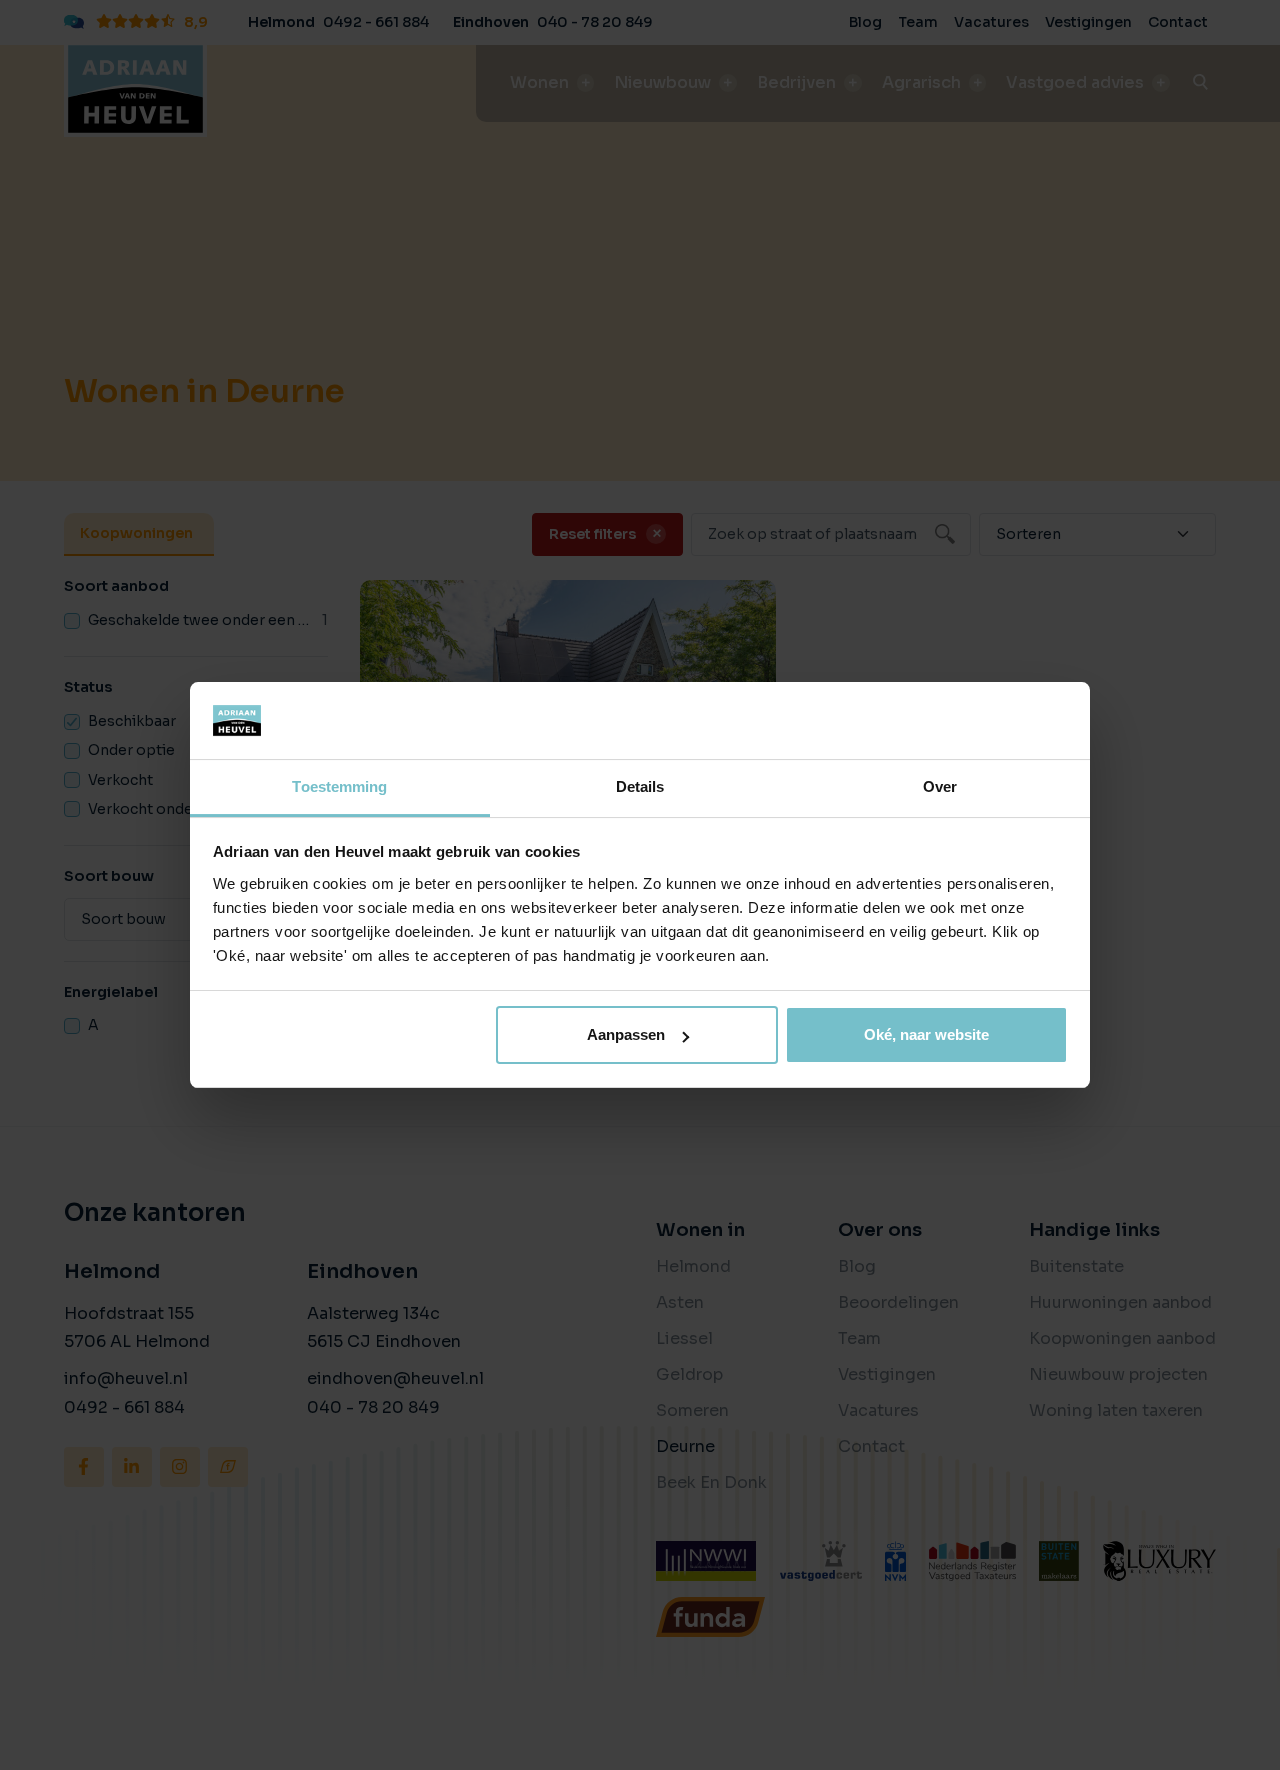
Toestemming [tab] (339, 786)
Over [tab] (940, 786)
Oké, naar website (926, 1034)
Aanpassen (626, 1034)
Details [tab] (640, 786)
